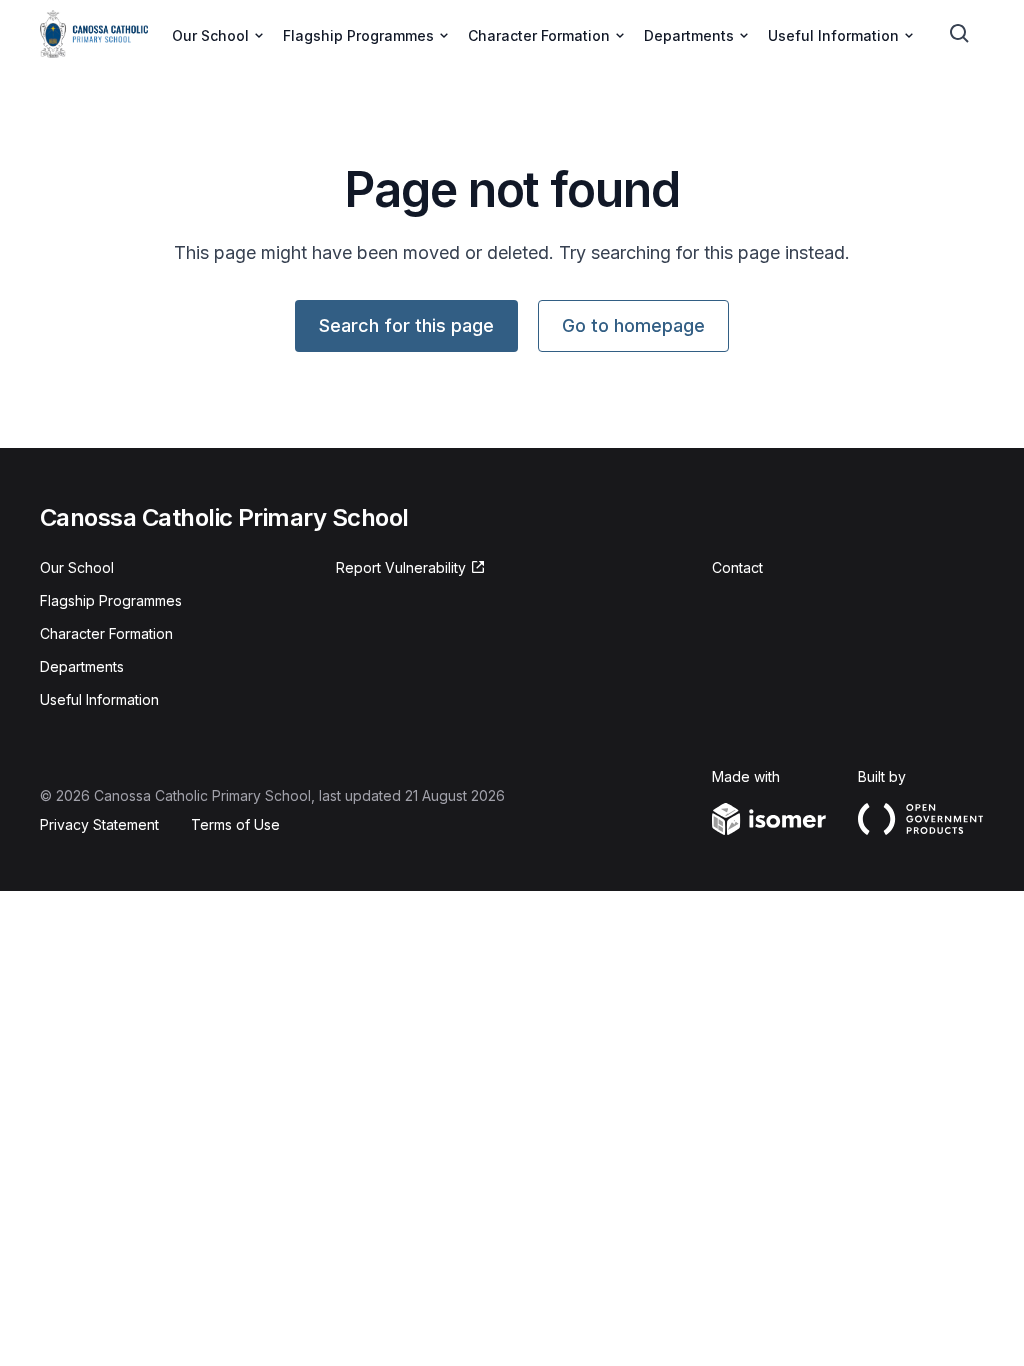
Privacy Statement (99, 824)
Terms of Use (235, 824)
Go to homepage (633, 325)
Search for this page (406, 325)
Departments (82, 666)
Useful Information (99, 699)
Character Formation (106, 633)
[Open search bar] (960, 34)
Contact (737, 567)
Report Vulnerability (401, 567)
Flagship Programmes (111, 600)
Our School (77, 567)
